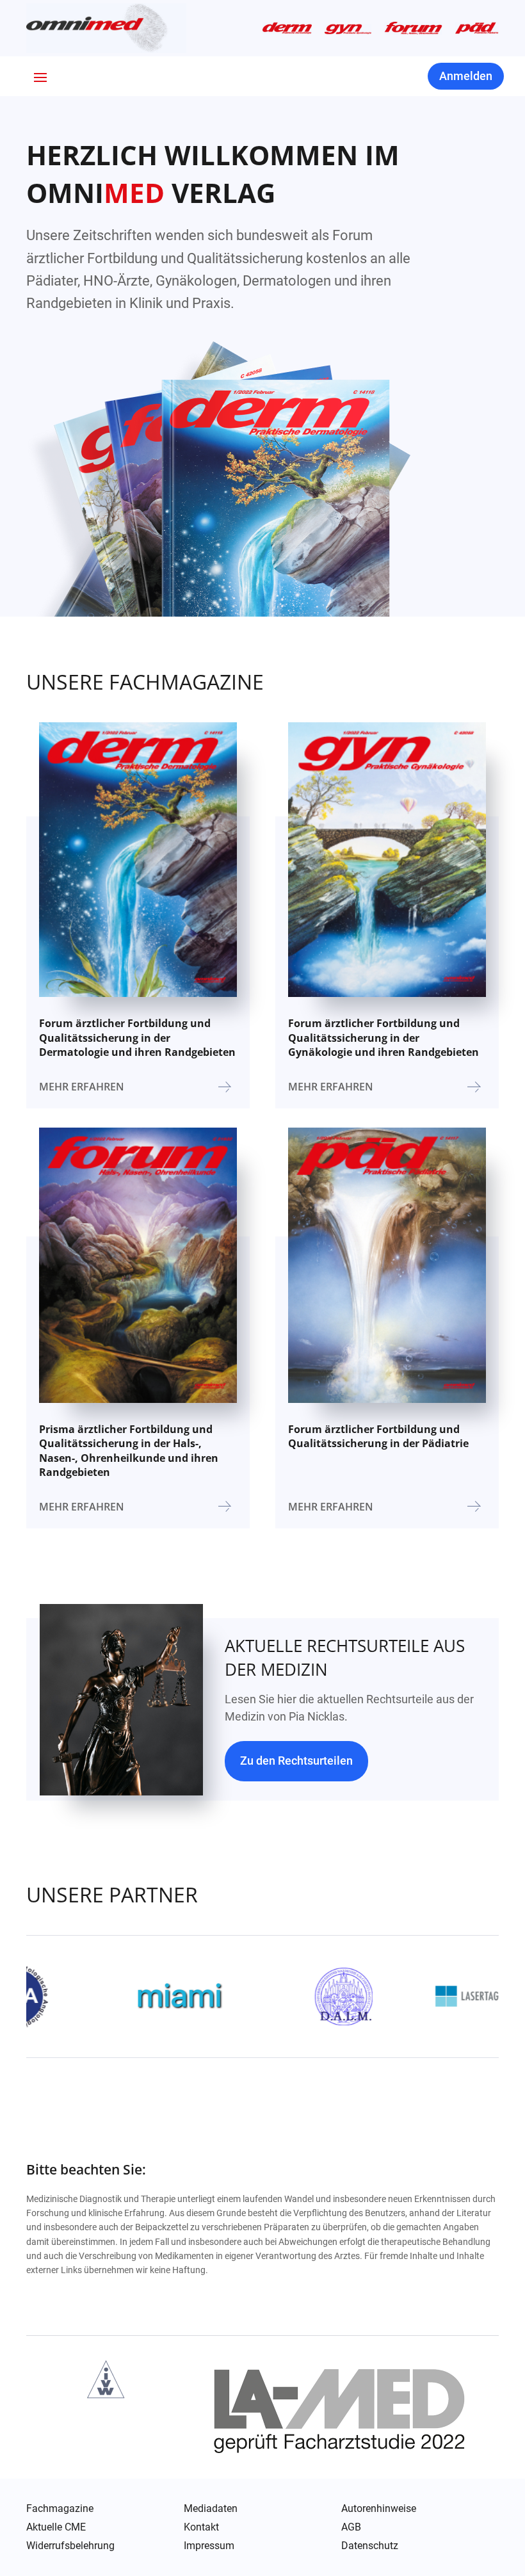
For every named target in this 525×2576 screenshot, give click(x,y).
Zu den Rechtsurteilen (296, 1761)
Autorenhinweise (379, 2509)
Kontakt (201, 2527)
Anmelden (466, 76)
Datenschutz (370, 2547)
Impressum (209, 2546)
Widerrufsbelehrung (70, 2546)
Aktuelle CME (56, 2527)
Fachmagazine (60, 2509)
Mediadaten (211, 2509)
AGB (351, 2527)
